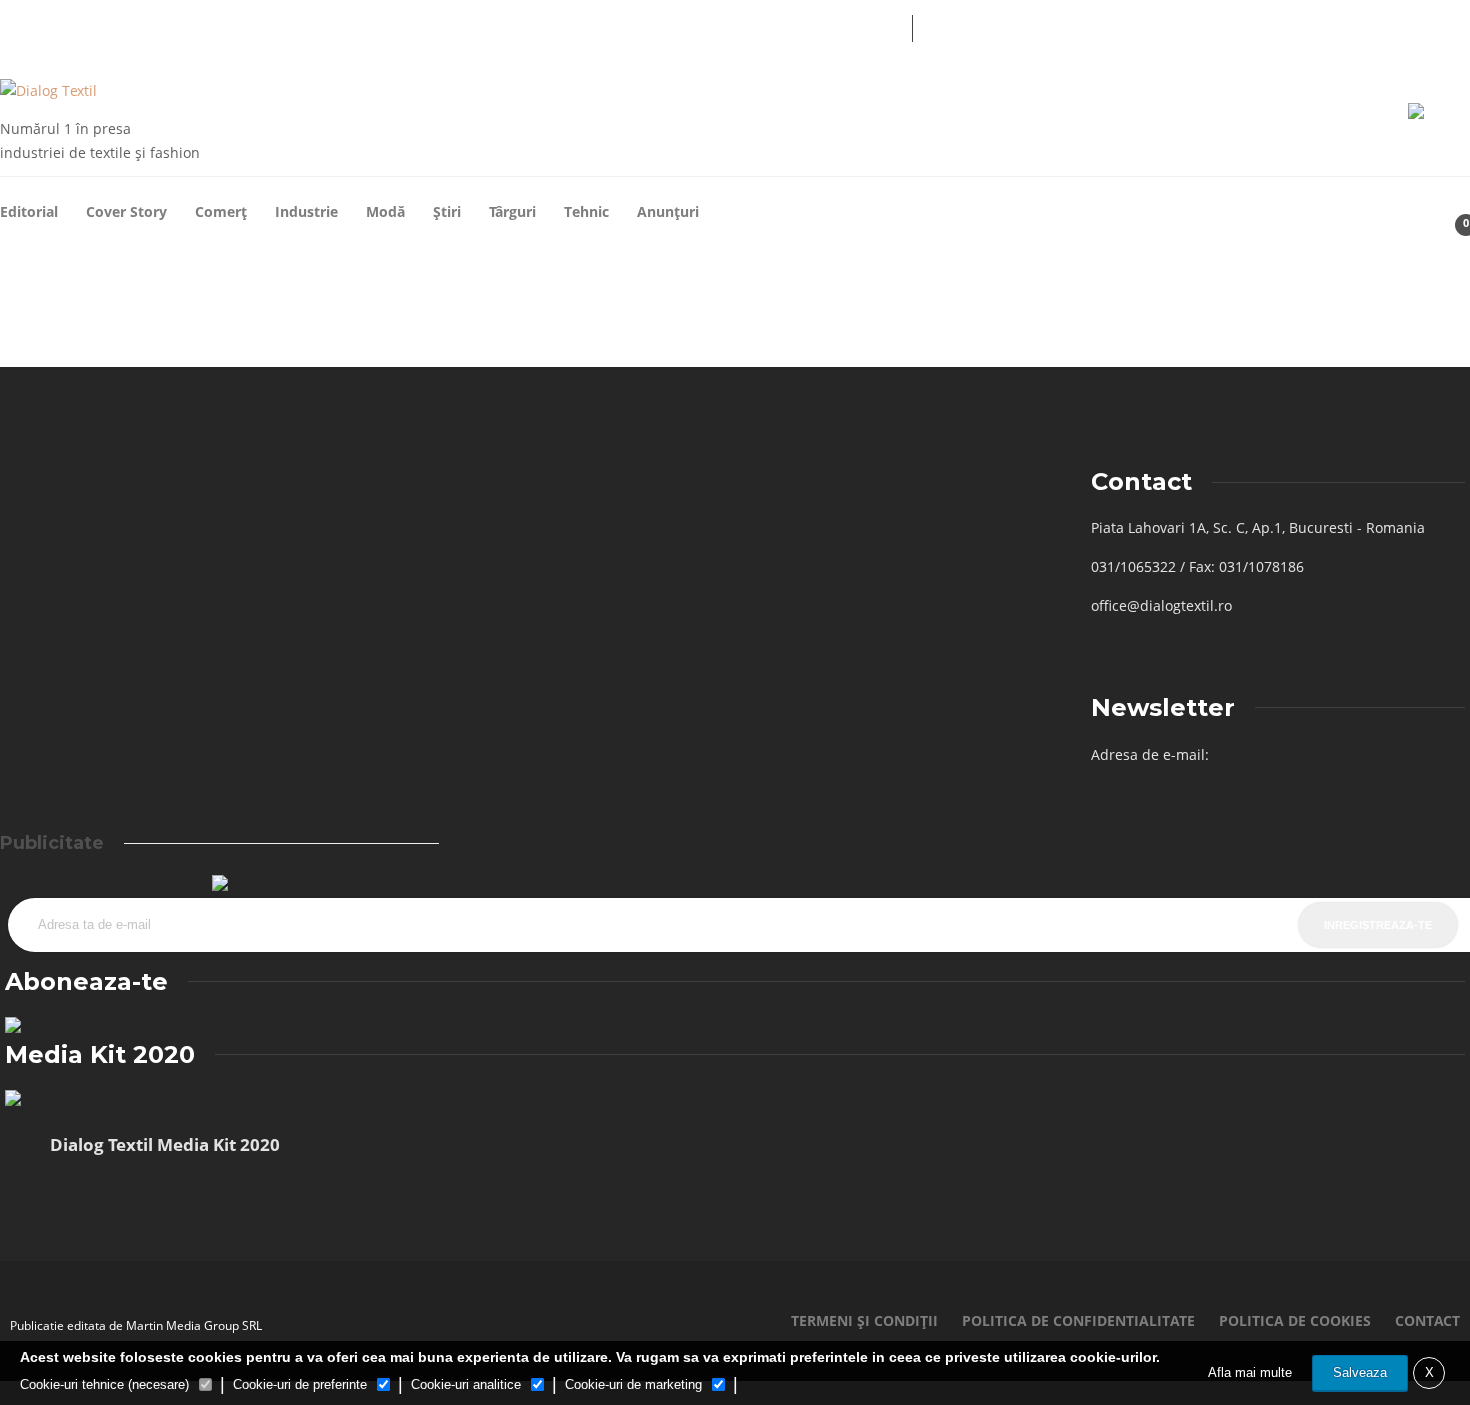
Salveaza (1360, 1372)
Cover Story (126, 211)
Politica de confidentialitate (1078, 1320)
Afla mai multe (1250, 1372)
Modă (385, 211)
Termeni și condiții (864, 1320)
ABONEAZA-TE (798, 25)
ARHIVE (503, 25)
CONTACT (692, 25)
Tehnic (586, 211)
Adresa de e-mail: (1150, 754)
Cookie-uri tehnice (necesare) (104, 1384)
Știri (447, 211)
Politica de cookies (1295, 1320)
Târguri (512, 211)
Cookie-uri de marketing (633, 1384)
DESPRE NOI (594, 25)
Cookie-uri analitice (466, 1384)
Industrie (306, 211)
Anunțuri (668, 211)
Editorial (29, 211)
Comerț (221, 211)
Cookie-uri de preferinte (300, 1384)
